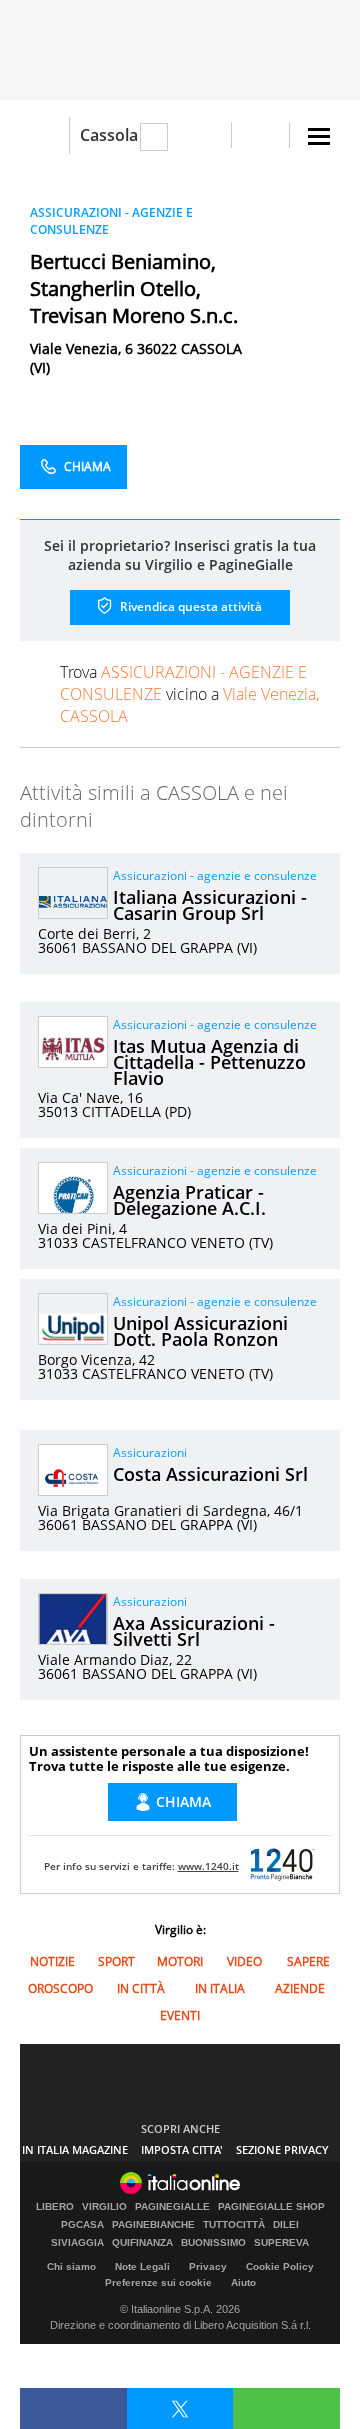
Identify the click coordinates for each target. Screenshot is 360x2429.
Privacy (208, 2266)
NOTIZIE (52, 1961)
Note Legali (142, 2266)
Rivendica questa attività (189, 606)
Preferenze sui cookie (158, 2282)
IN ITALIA (220, 1988)
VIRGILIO (104, 2207)
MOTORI (180, 1961)
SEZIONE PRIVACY (282, 2149)
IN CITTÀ (141, 1988)
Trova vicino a (189, 694)
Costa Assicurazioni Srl (210, 1474)
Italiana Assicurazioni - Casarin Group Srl (210, 905)
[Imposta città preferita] (44, 135)
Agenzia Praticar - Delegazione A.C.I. (189, 1200)
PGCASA (82, 2225)
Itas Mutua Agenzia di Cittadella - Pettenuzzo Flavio (209, 1062)
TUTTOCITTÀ (234, 2225)
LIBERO (55, 2207)
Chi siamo (71, 2266)
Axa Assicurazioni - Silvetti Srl (194, 1631)
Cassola (109, 135)
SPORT (116, 1961)
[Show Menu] (319, 136)
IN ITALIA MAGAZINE (75, 2149)
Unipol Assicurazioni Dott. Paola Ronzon (200, 1331)
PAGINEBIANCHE (153, 2225)
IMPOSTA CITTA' (182, 2149)
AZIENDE (300, 1988)
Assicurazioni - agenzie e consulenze (215, 875)
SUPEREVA (281, 2243)
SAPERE (308, 1961)
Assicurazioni (150, 1452)
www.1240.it (208, 1866)
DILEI (286, 2225)
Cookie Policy (280, 2266)
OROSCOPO (60, 1988)
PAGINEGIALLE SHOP (271, 2207)
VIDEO (244, 1961)
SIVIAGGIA (77, 2243)
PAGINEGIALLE (172, 2207)
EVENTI (180, 2015)
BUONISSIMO (213, 2243)
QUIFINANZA (142, 2243)
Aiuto (243, 2282)
